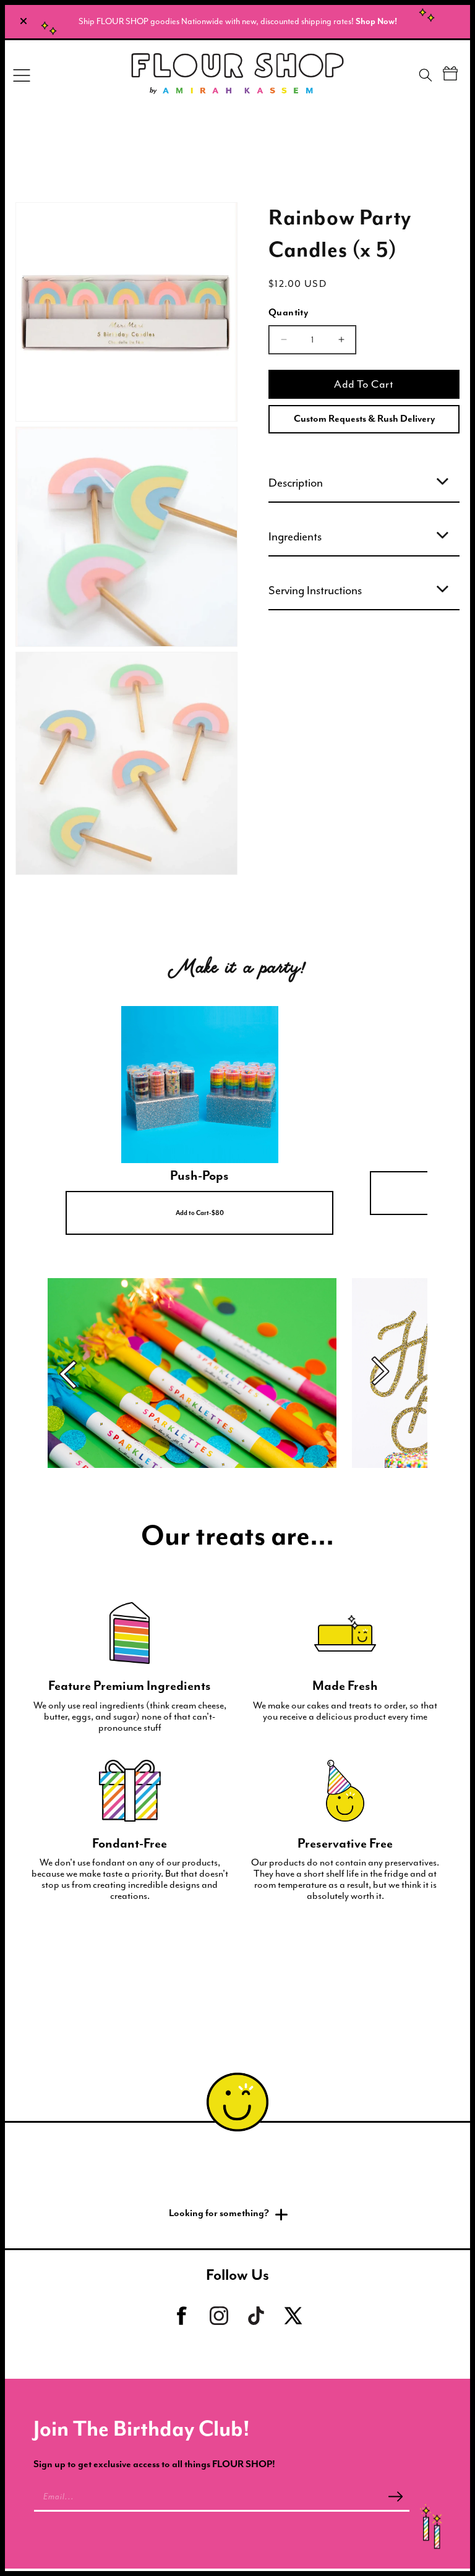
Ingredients (295, 537)
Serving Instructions (315, 591)
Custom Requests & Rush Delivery (364, 419)
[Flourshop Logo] (237, 75)
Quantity (288, 313)
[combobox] (436, 77)
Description (296, 483)
